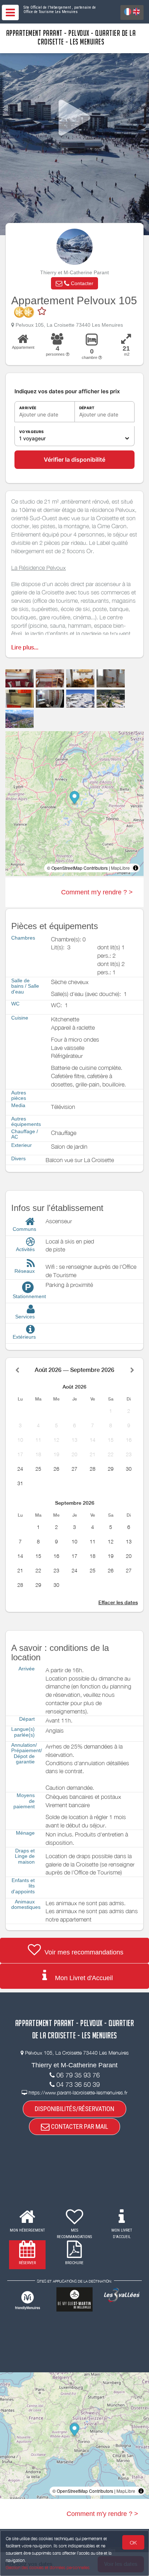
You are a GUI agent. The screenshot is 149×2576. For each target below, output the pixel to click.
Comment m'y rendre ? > (97, 892)
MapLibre (120, 868)
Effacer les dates (118, 1602)
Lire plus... (25, 647)
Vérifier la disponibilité (74, 459)
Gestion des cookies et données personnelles (48, 2567)
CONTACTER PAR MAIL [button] (79, 2126)
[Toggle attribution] (136, 868)
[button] (74, 283)
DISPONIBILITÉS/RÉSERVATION (74, 2109)
